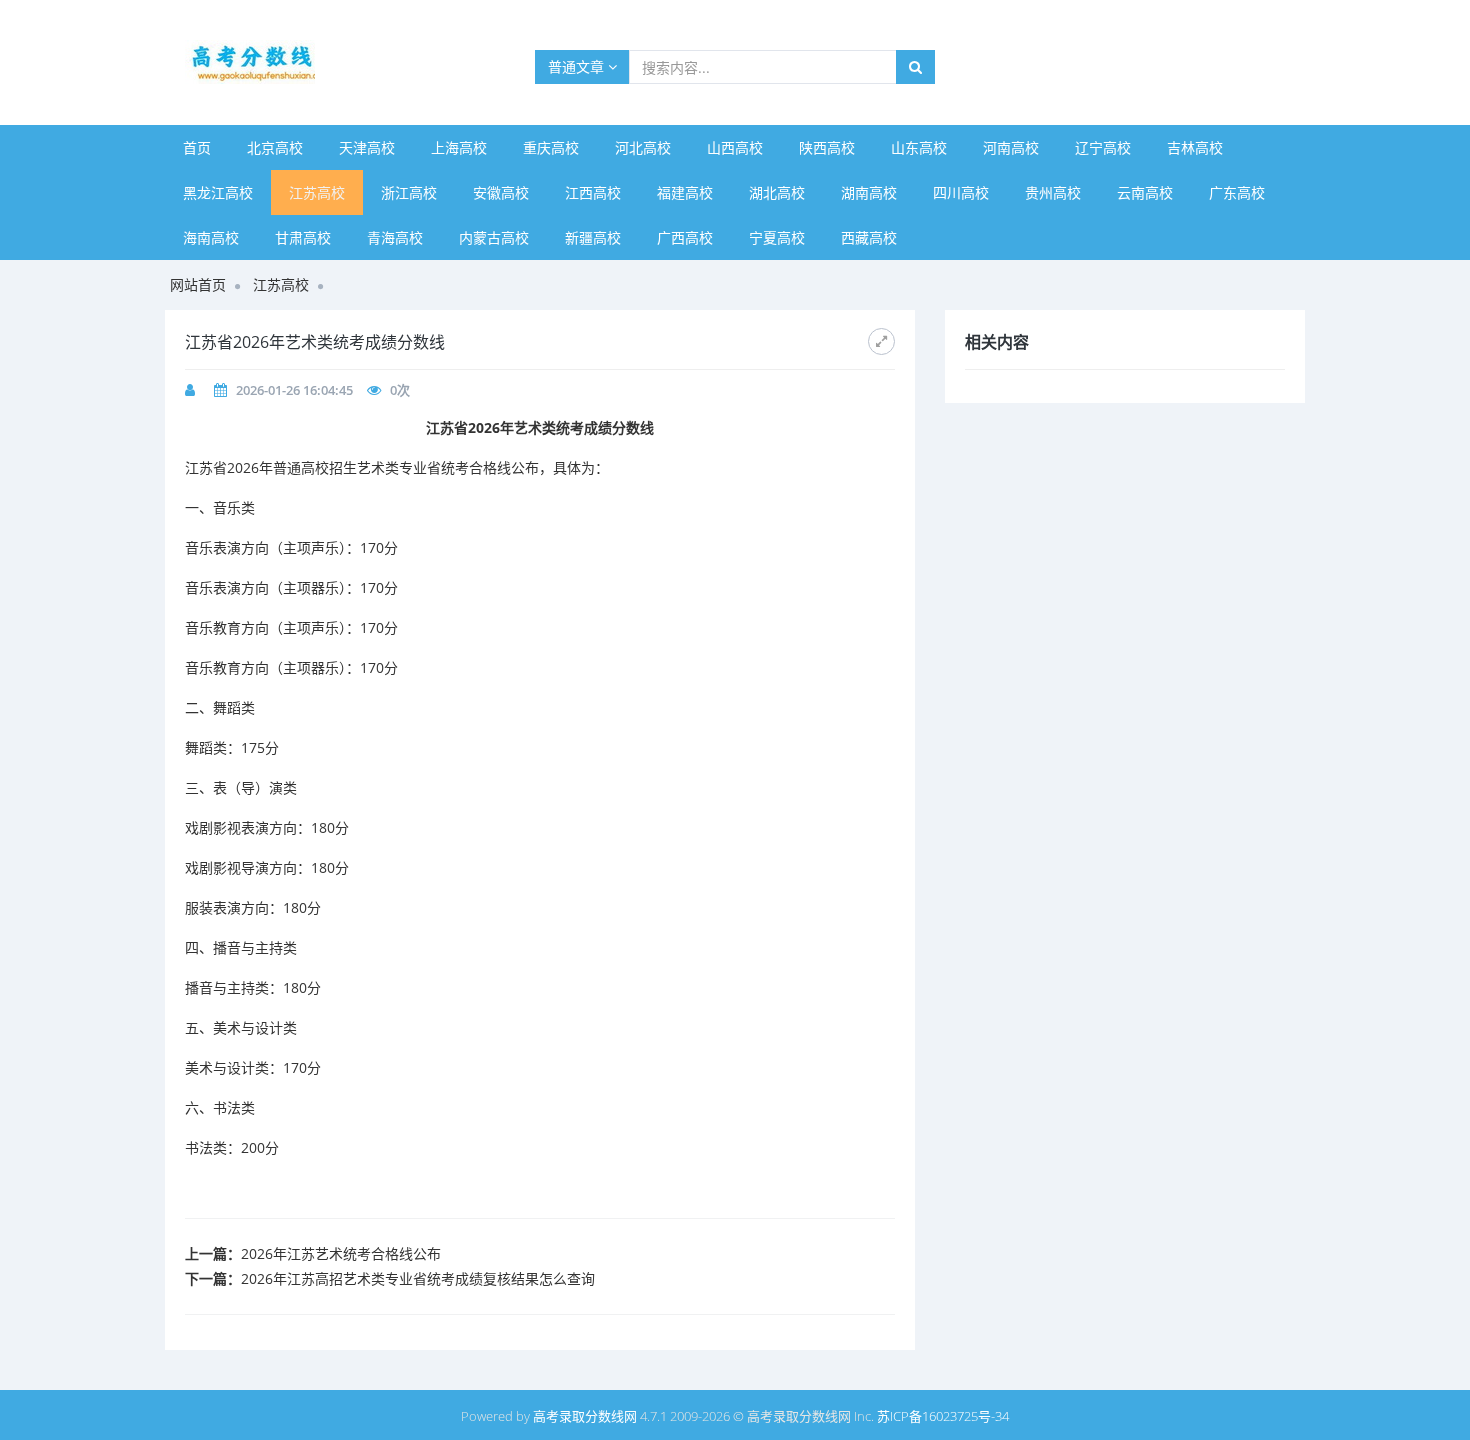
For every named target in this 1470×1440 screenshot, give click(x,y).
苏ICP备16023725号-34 (943, 1416)
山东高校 (919, 147)
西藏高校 (869, 237)
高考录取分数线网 (585, 1416)
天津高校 (367, 147)
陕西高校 (827, 147)
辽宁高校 (1103, 147)
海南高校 (211, 237)
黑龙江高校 (218, 192)
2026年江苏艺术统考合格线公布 (341, 1253)
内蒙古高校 (494, 237)
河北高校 (643, 147)
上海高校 (459, 147)
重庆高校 (551, 147)
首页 (197, 147)
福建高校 (685, 192)
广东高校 (1237, 192)
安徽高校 (501, 192)
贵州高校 (1053, 192)
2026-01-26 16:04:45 (294, 390)
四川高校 (961, 192)
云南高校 (1145, 192)
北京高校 (275, 147)
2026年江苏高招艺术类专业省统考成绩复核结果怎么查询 (418, 1278)
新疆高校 (593, 237)
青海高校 (395, 237)
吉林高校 (1195, 147)
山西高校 (735, 147)
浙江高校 (409, 192)
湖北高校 (777, 192)
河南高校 (1011, 147)
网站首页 (198, 284)
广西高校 (685, 237)
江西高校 (593, 192)
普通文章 (578, 66)
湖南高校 (869, 192)
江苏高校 (317, 192)
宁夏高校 (777, 237)
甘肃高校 (303, 237)
